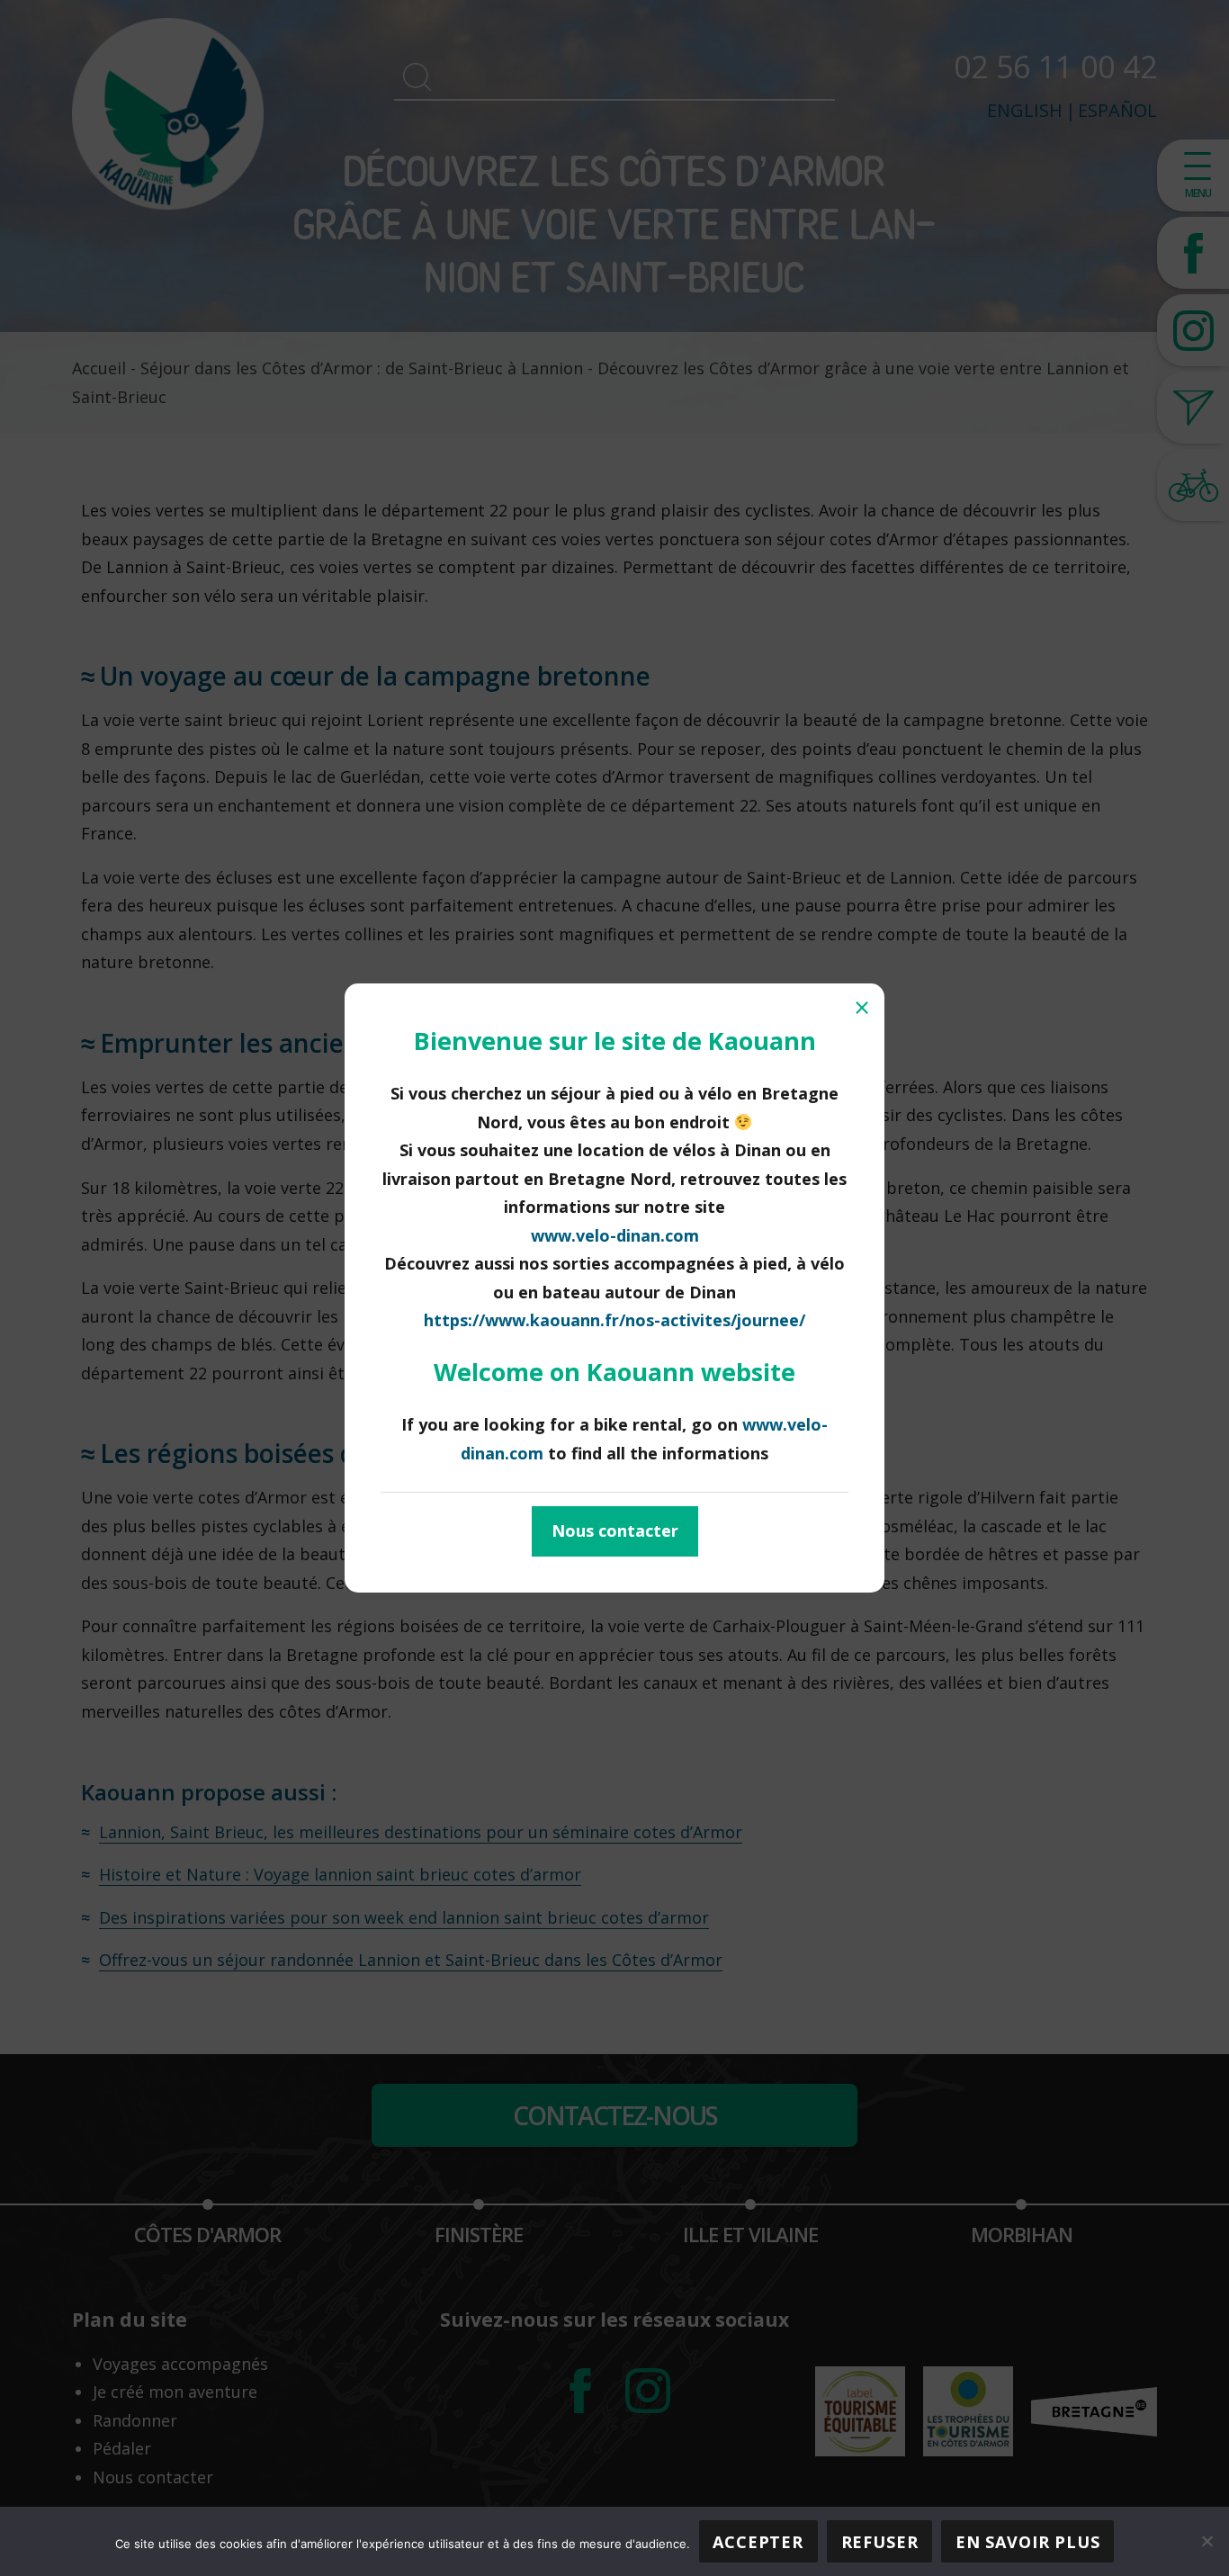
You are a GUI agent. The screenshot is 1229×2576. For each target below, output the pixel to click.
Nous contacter (615, 1530)
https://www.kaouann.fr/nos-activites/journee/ (614, 1320)
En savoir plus (1028, 2542)
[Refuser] (1207, 2541)
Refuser (880, 2542)
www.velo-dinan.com (615, 1235)
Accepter (758, 2542)
